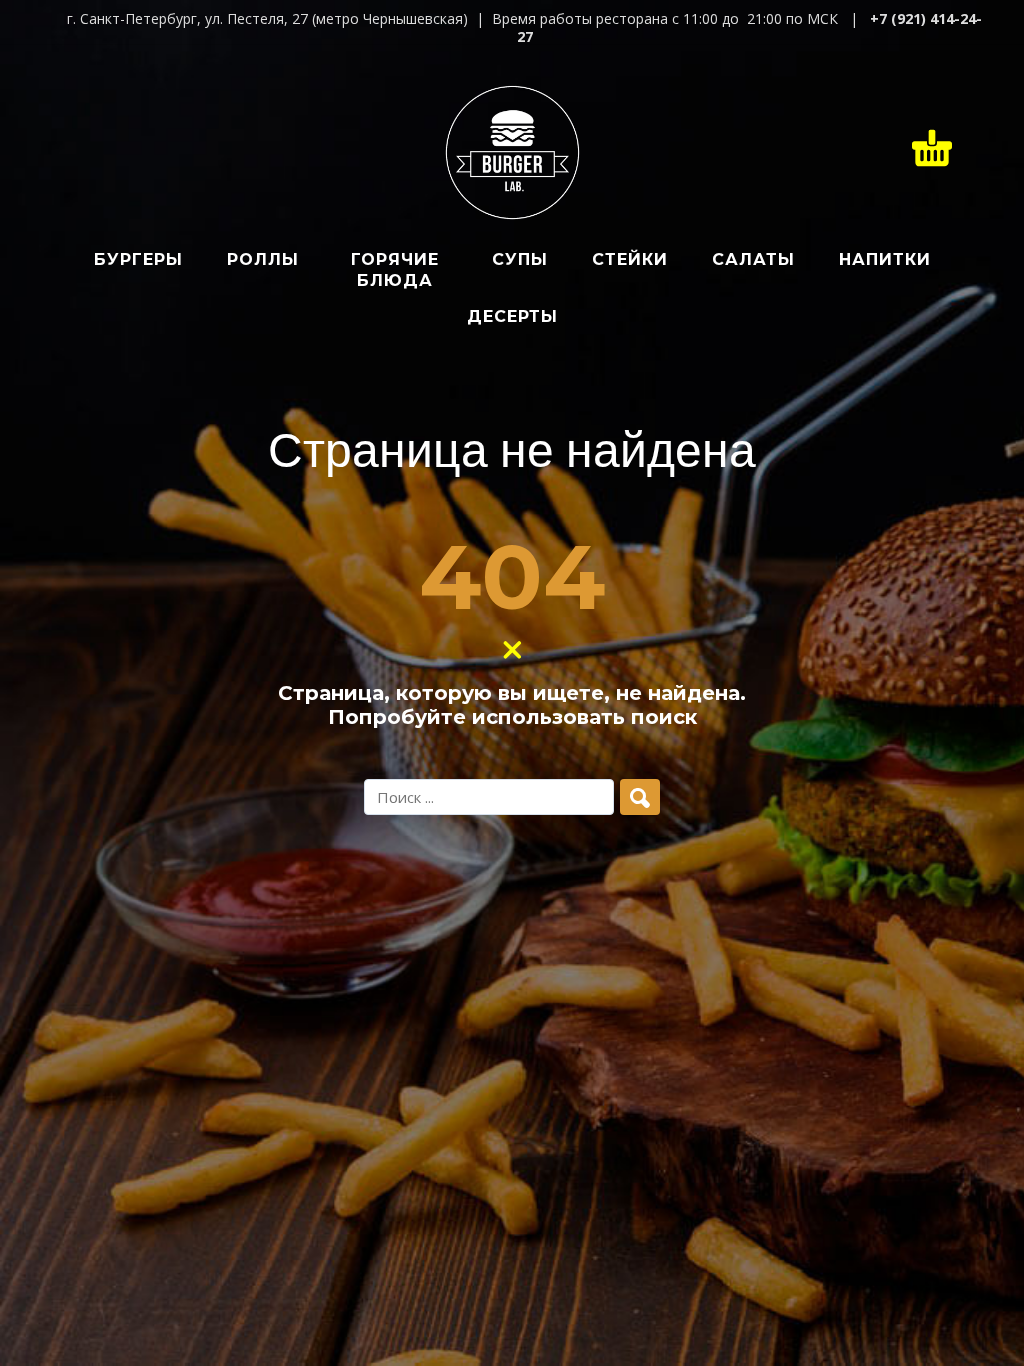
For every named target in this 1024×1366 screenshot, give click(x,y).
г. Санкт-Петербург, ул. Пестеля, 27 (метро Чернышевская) (267, 18)
